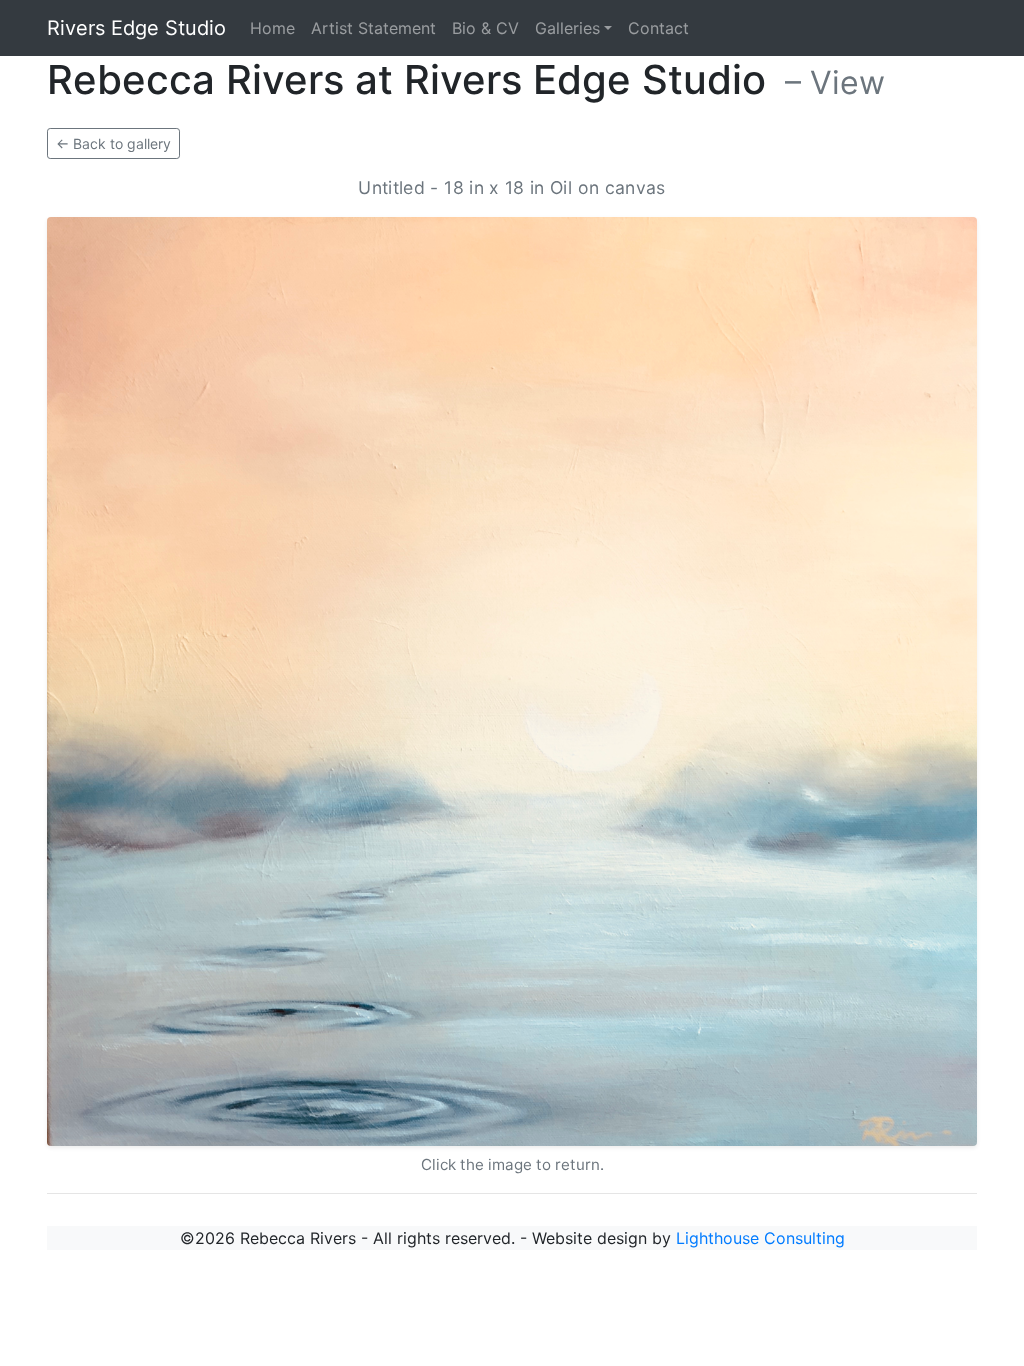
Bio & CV (485, 28)
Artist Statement (373, 28)
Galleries (567, 28)
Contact (658, 28)
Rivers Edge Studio (136, 28)
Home (272, 28)
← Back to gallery (113, 143)
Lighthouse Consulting (760, 1238)
